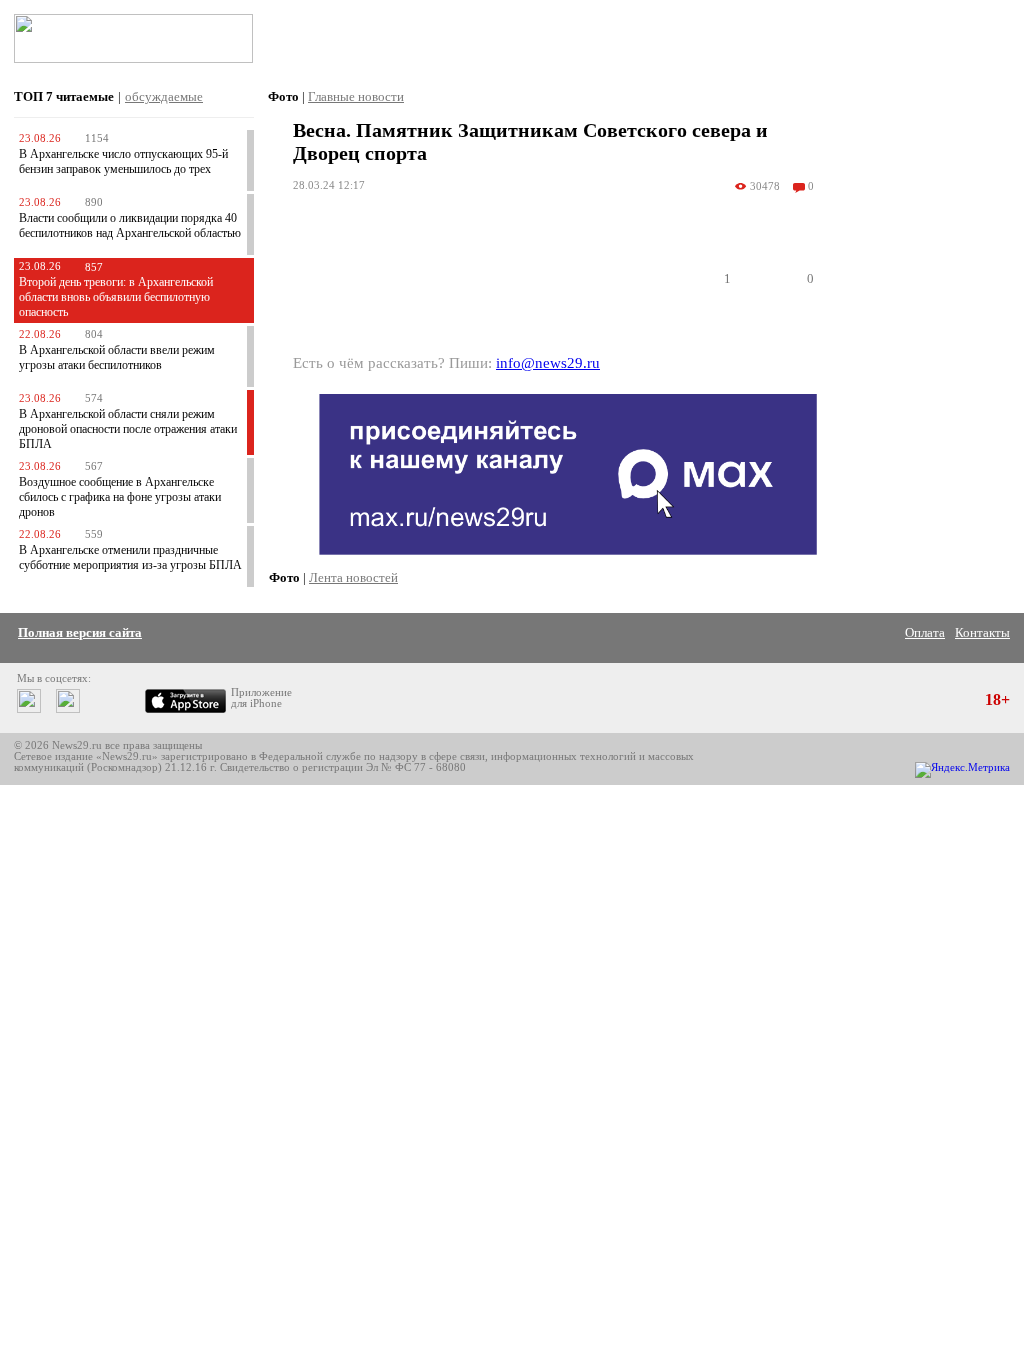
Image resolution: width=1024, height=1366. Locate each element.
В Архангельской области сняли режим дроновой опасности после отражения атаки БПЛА (128, 429)
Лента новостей (353, 577)
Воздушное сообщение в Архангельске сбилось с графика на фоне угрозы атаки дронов (120, 497)
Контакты (982, 632)
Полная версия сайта (80, 632)
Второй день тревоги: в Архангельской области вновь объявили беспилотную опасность (116, 297)
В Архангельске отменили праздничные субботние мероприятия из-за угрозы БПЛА (130, 557)
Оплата (925, 632)
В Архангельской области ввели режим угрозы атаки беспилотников (117, 357)
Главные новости (356, 96)
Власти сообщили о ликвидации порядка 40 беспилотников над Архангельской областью (130, 225)
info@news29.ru (548, 363)
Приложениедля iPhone (261, 698)
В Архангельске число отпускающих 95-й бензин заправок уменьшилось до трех (123, 161)
